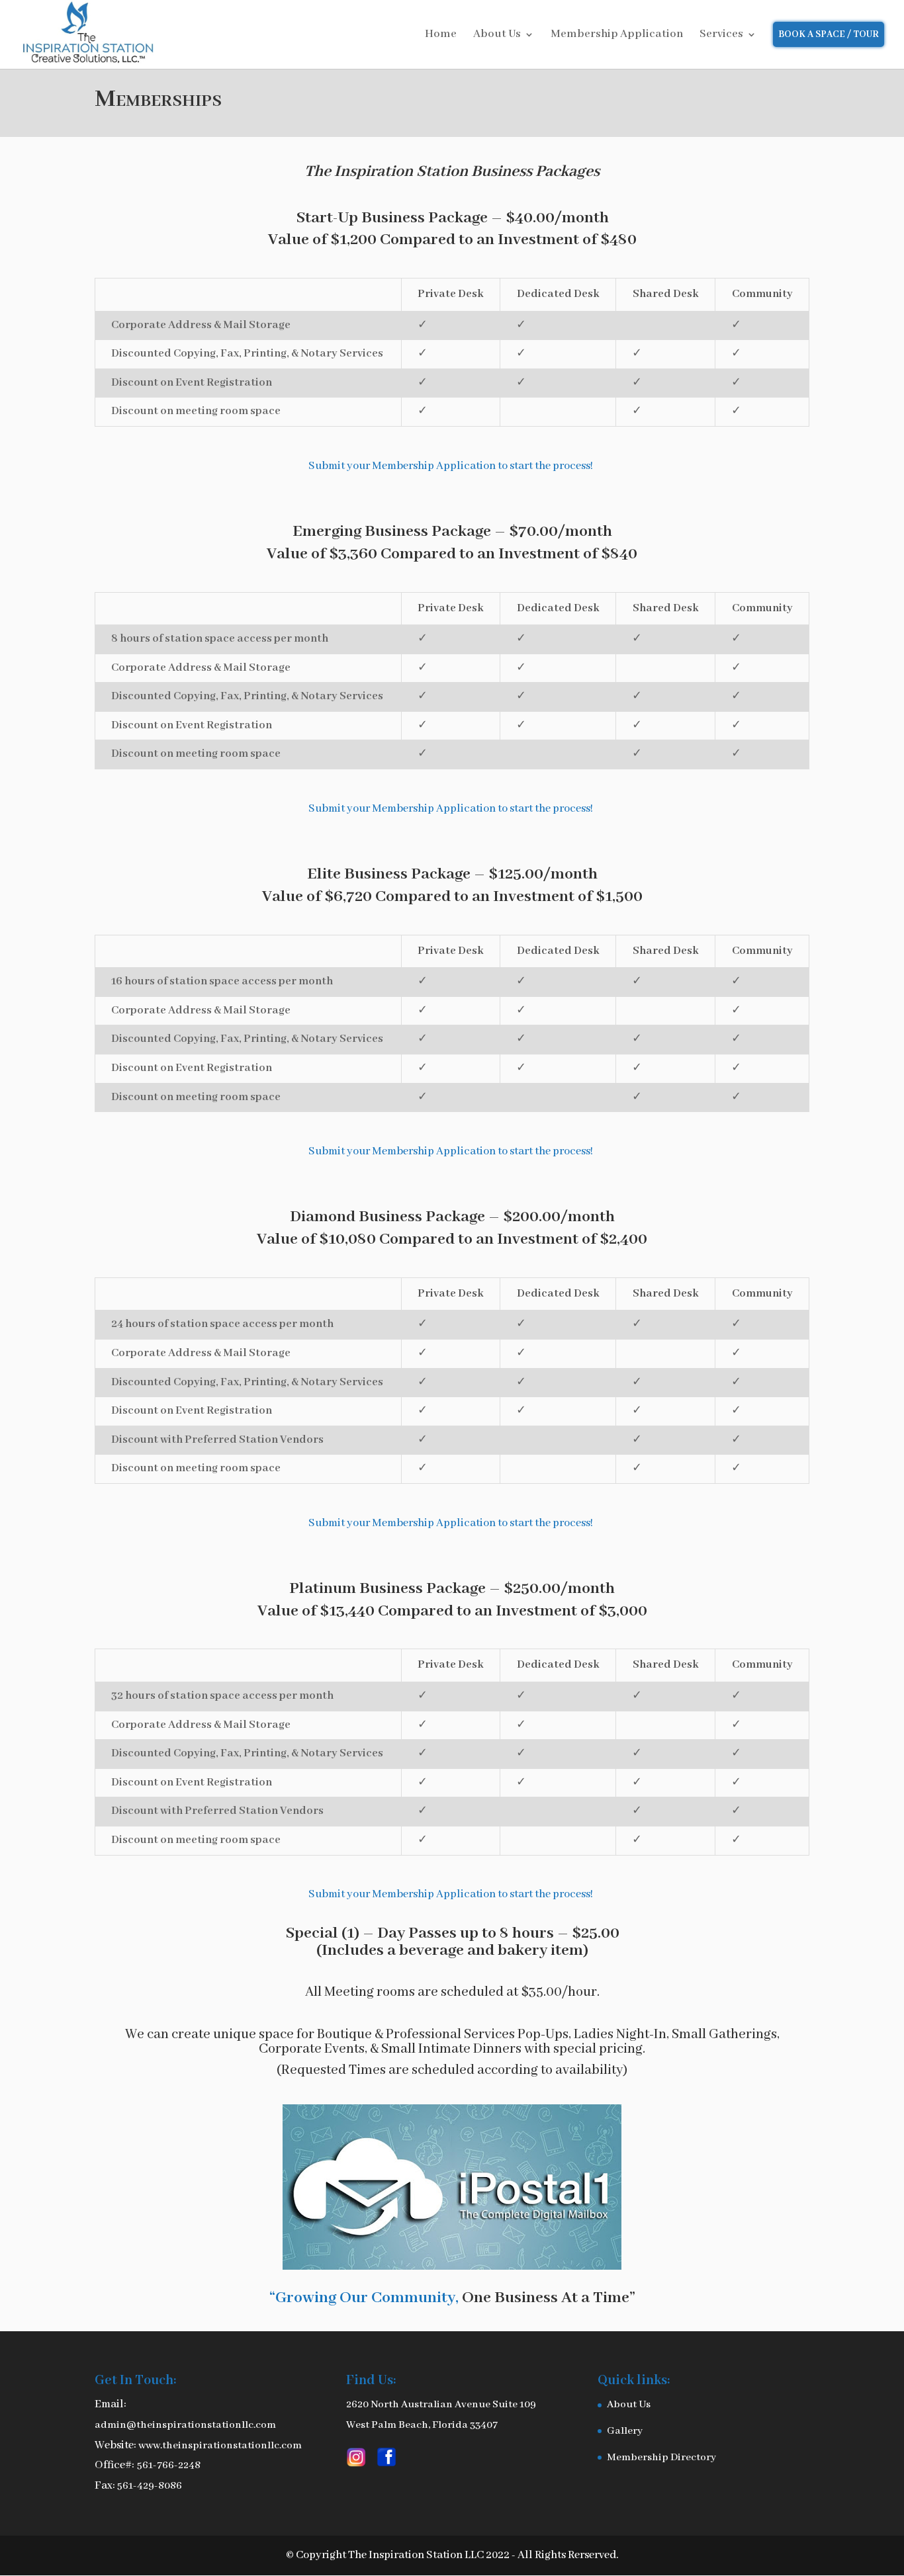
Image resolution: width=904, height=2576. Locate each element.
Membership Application (617, 35)
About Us (497, 35)
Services (721, 35)
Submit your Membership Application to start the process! (452, 466)
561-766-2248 (169, 2466)
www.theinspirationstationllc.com (220, 2446)
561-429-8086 (150, 2486)
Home (441, 35)
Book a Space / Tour (829, 34)
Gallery (625, 2431)
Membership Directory (661, 2458)
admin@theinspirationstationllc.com (185, 2425)
